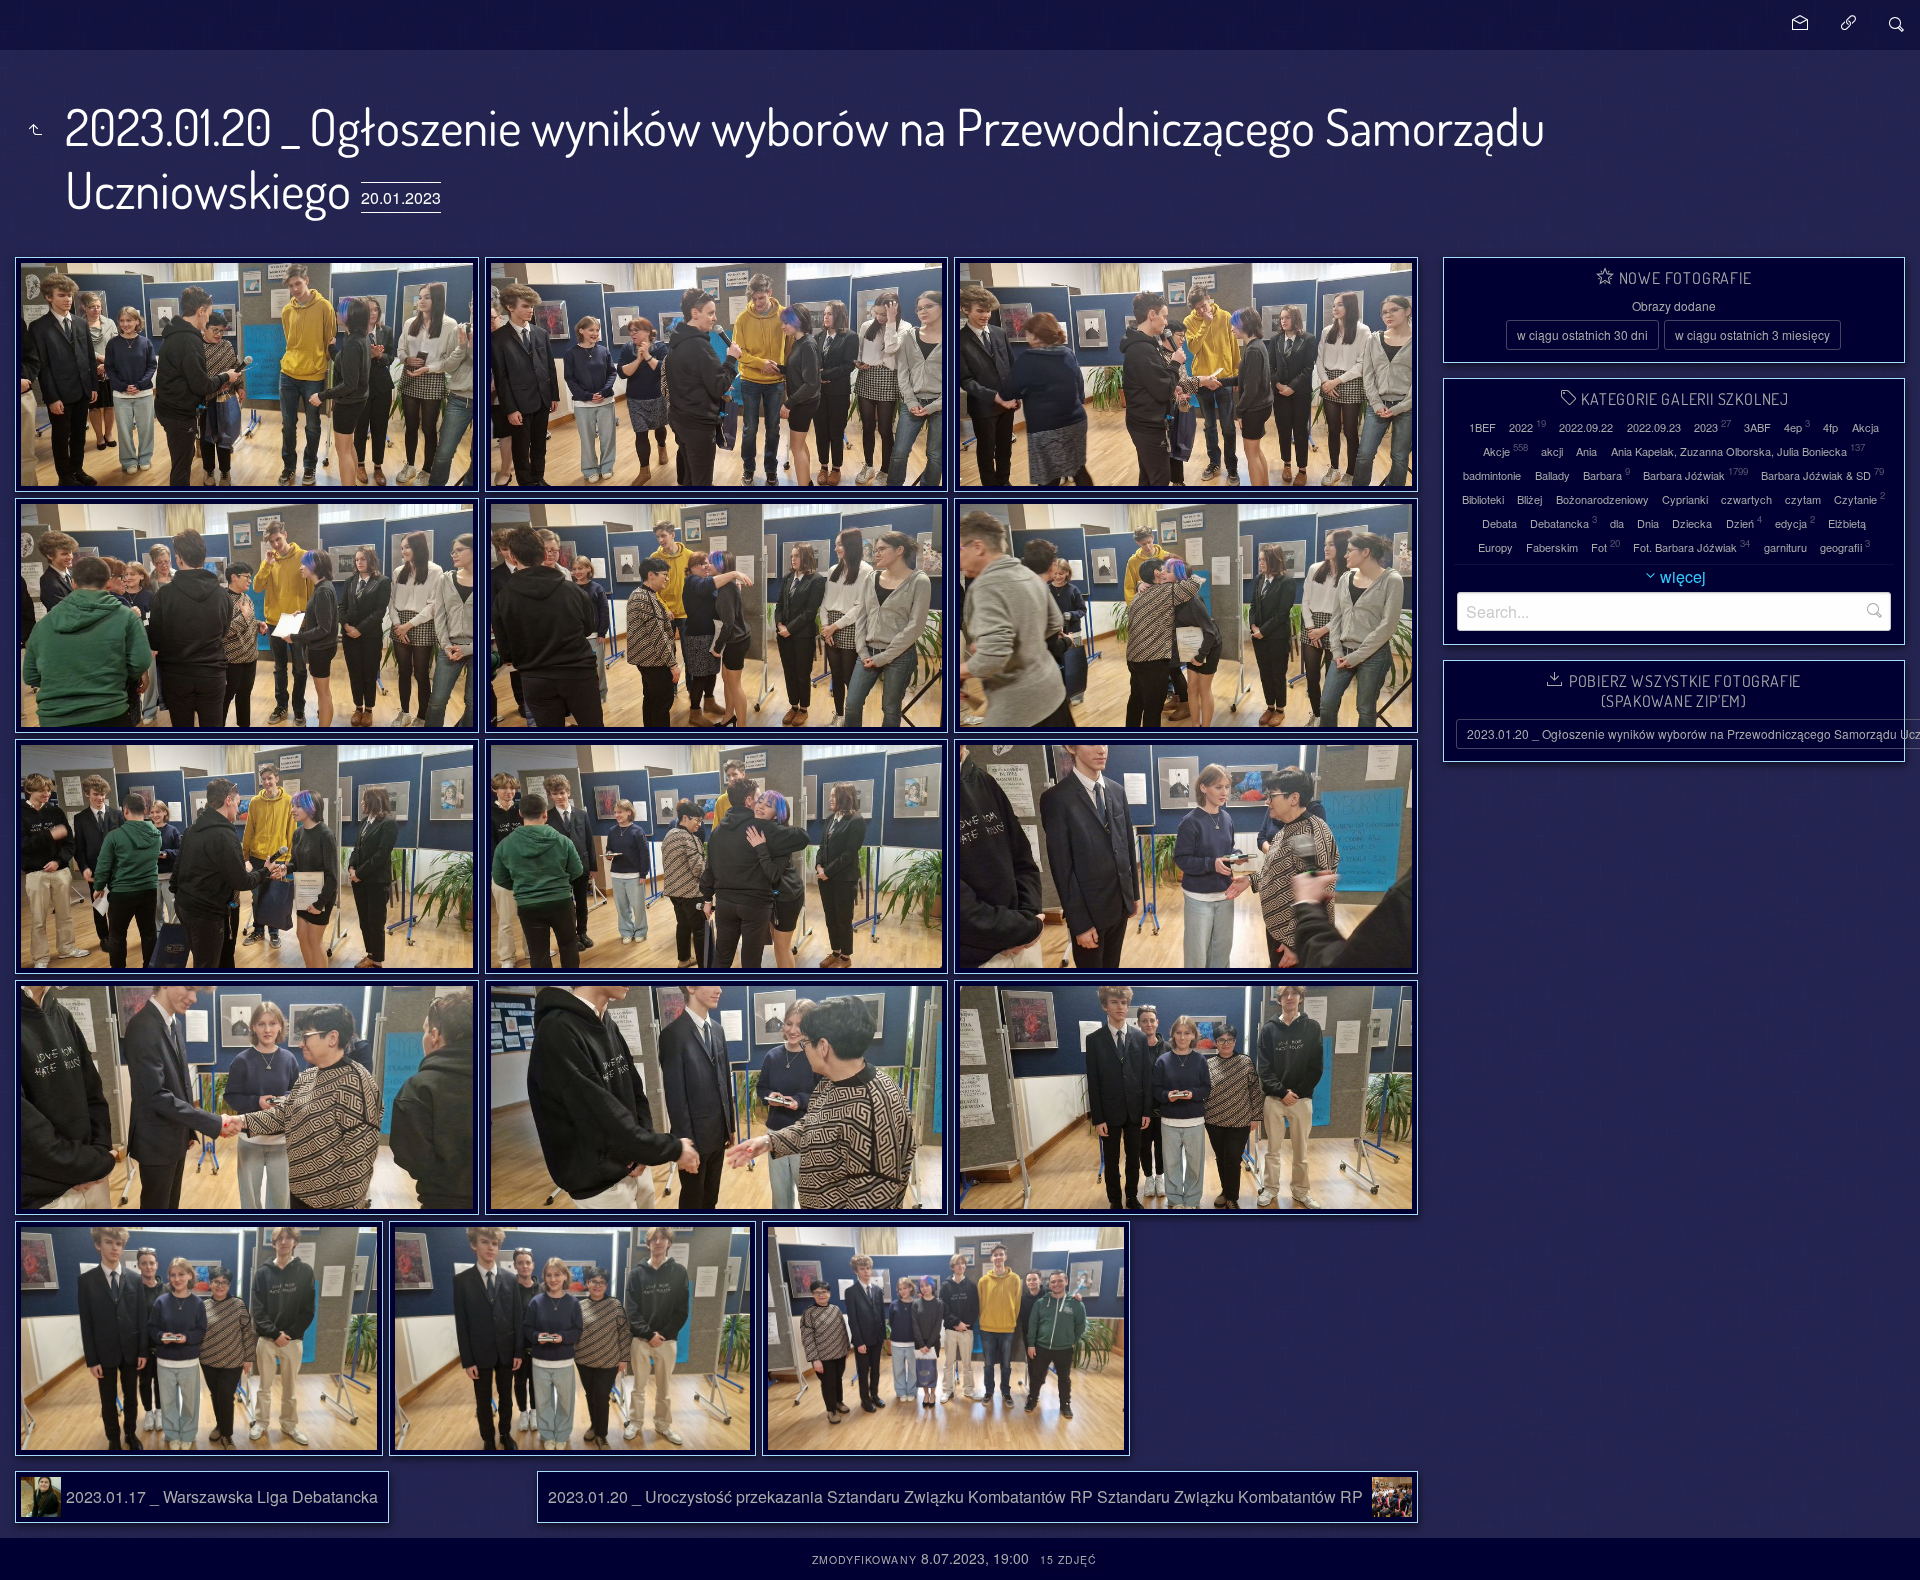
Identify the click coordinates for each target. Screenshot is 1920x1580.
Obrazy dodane (1674, 305)
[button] (31, 1549)
